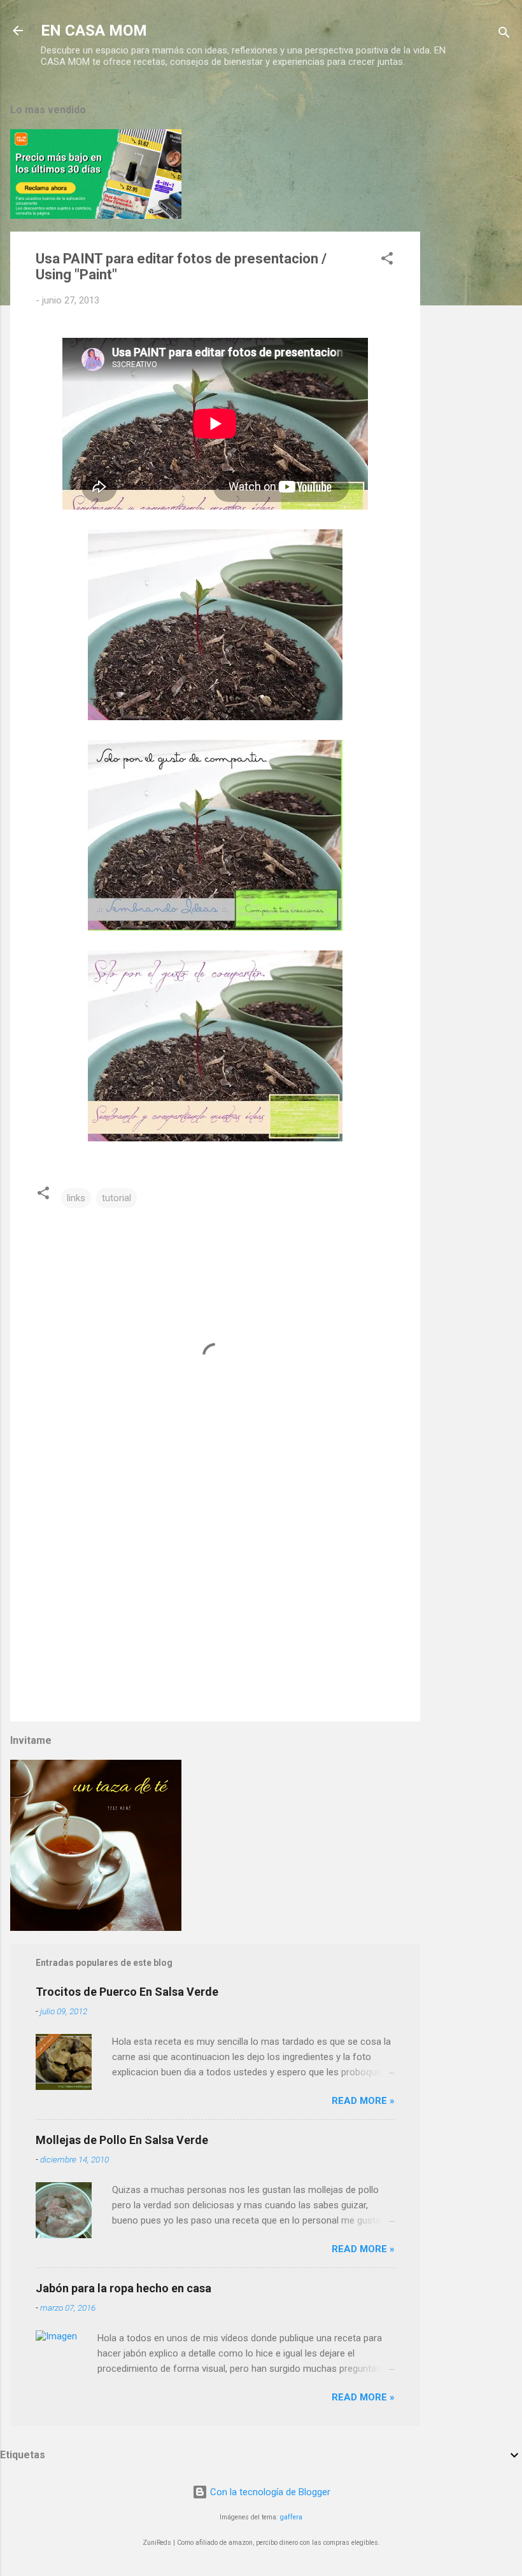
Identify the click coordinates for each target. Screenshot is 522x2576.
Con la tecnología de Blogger (269, 2492)
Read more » (363, 2101)
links (76, 1198)
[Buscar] (504, 35)
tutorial (116, 1198)
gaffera (291, 2517)
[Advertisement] (471, 282)
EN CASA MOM (94, 31)
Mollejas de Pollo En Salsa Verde (122, 2140)
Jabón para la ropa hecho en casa (123, 2288)
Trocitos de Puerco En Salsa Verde (127, 1992)
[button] (387, 261)
